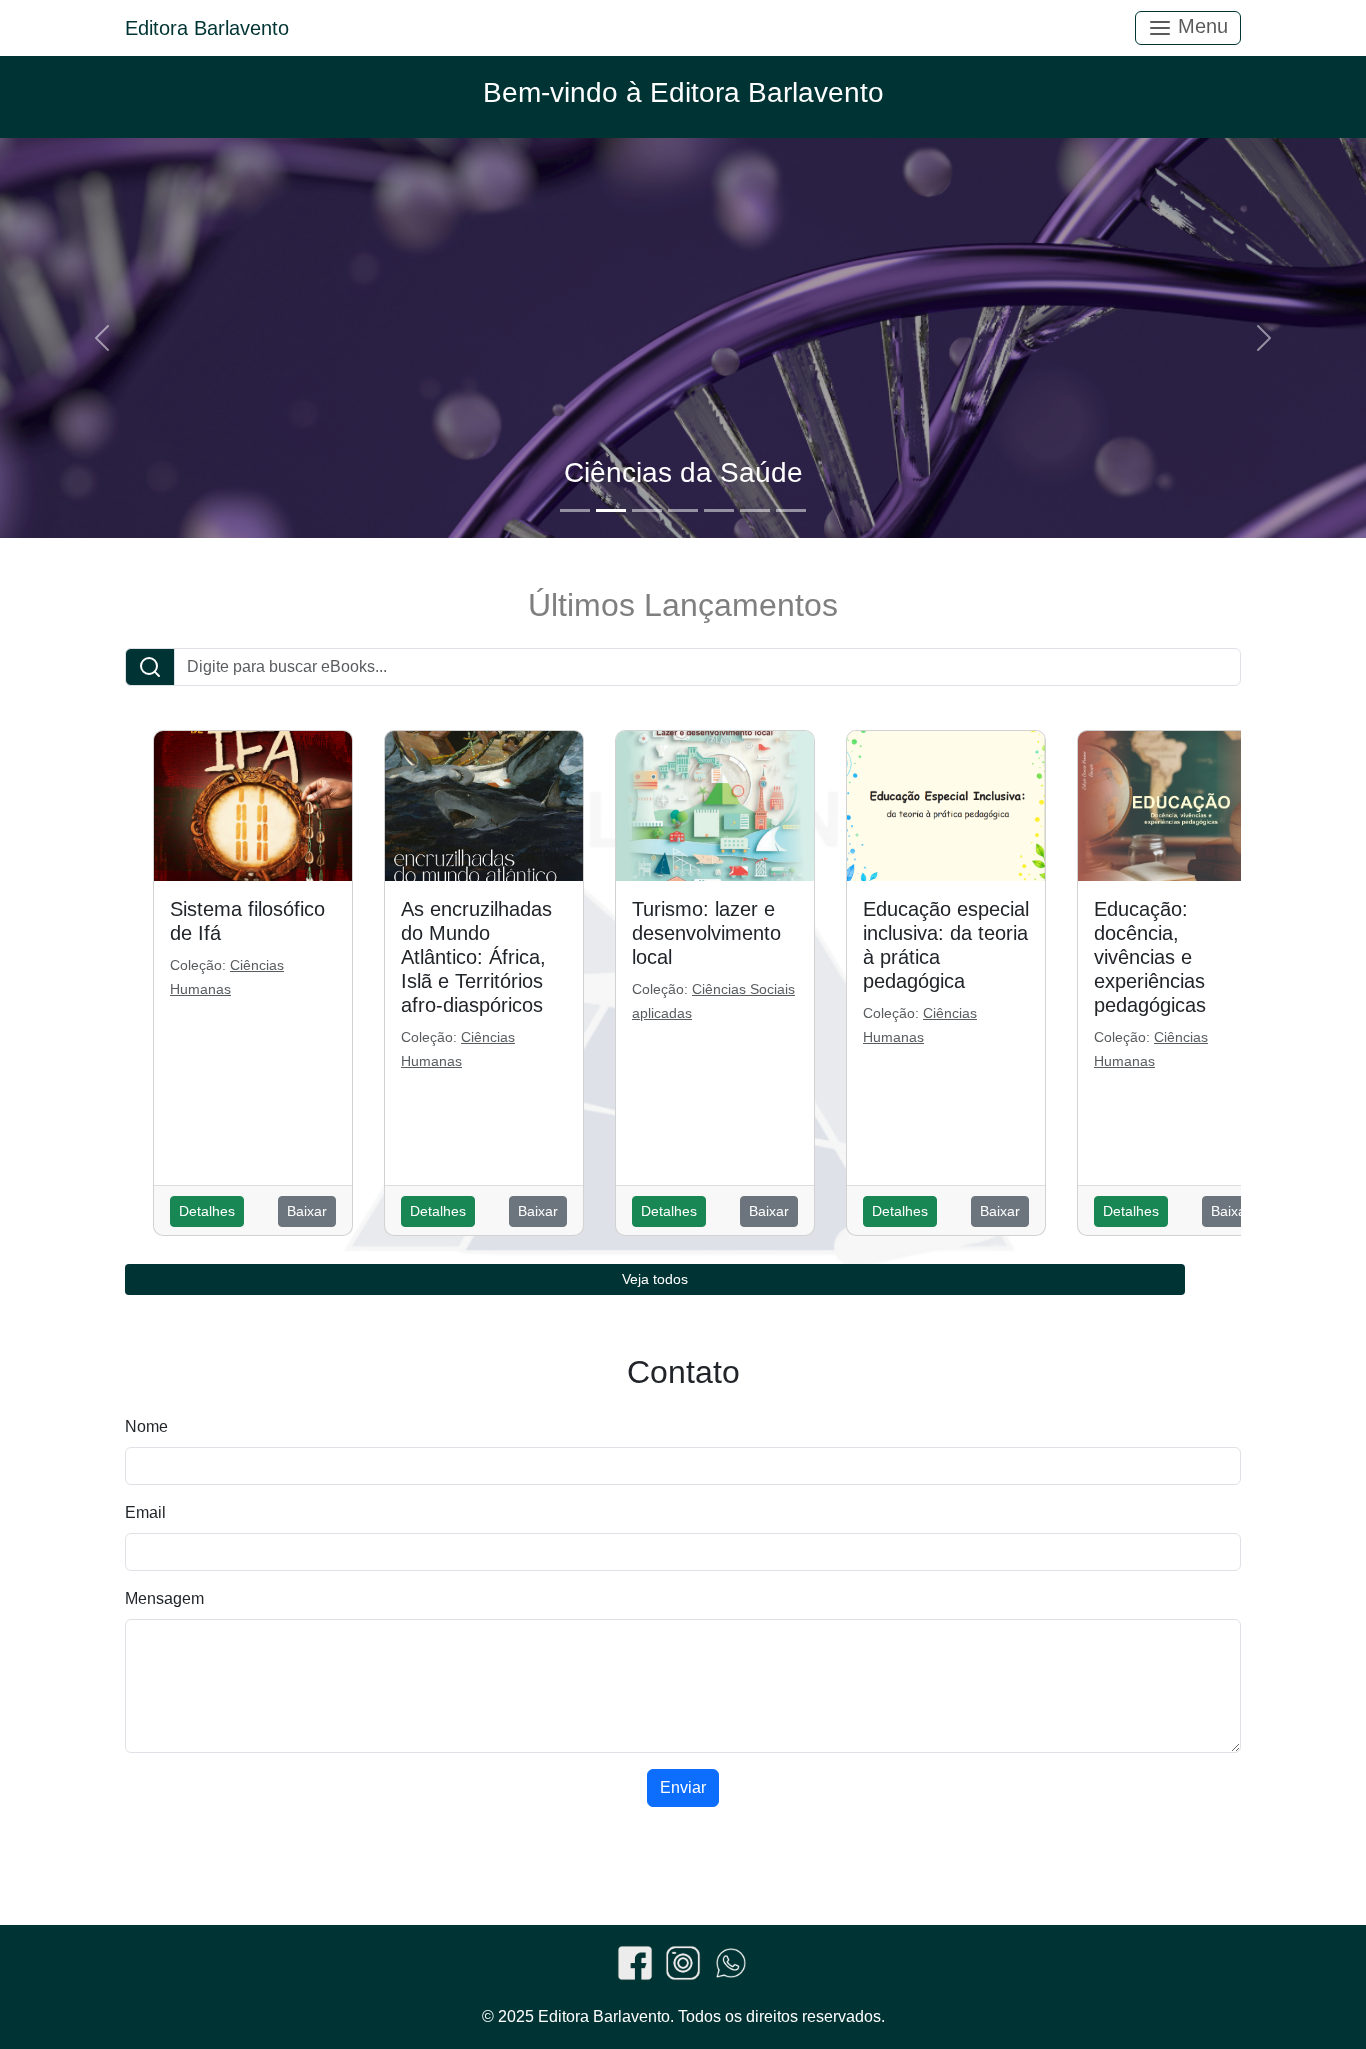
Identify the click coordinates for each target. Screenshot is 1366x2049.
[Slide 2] (611, 510)
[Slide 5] (719, 510)
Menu (1200, 26)
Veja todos (655, 1279)
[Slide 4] (683, 510)
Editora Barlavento (207, 28)
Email (145, 1512)
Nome (146, 1426)
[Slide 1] (575, 510)
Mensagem (164, 1598)
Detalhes (207, 1211)
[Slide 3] (647, 510)
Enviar (683, 1787)
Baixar (307, 1211)
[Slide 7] (791, 510)
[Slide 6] (755, 510)
